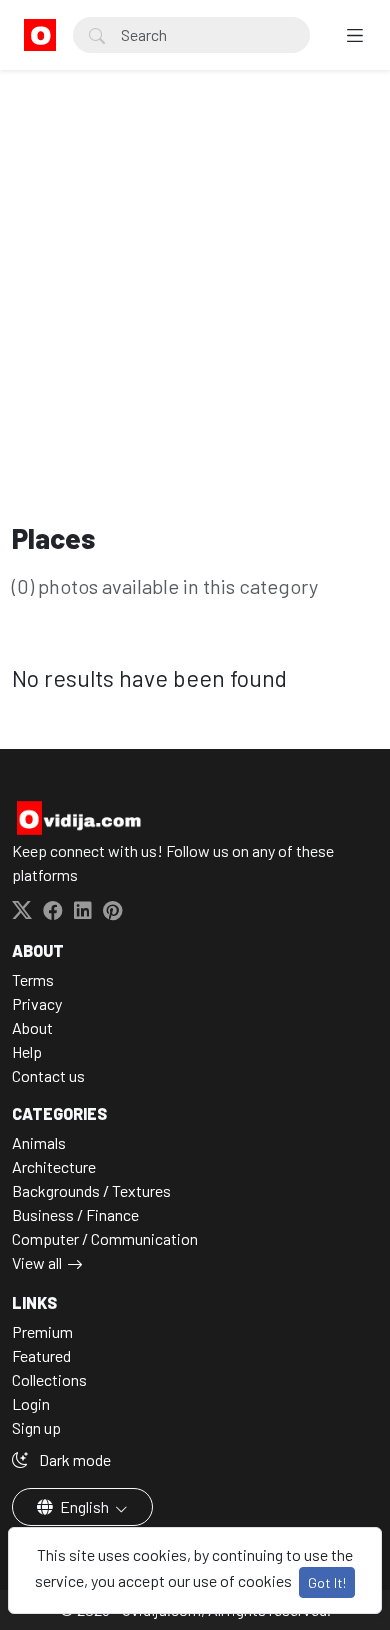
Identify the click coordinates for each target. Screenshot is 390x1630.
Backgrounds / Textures (91, 1190)
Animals (39, 1142)
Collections (49, 1379)
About (32, 1027)
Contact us (48, 1075)
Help (27, 1051)
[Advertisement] (195, 195)
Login (31, 1403)
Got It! (327, 1582)
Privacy (37, 1003)
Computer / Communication (105, 1238)
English (84, 1506)
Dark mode (73, 1459)
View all (37, 1262)
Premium (42, 1331)
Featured (41, 1355)
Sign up (36, 1427)
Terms (33, 979)
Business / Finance (75, 1214)
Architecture (54, 1166)
